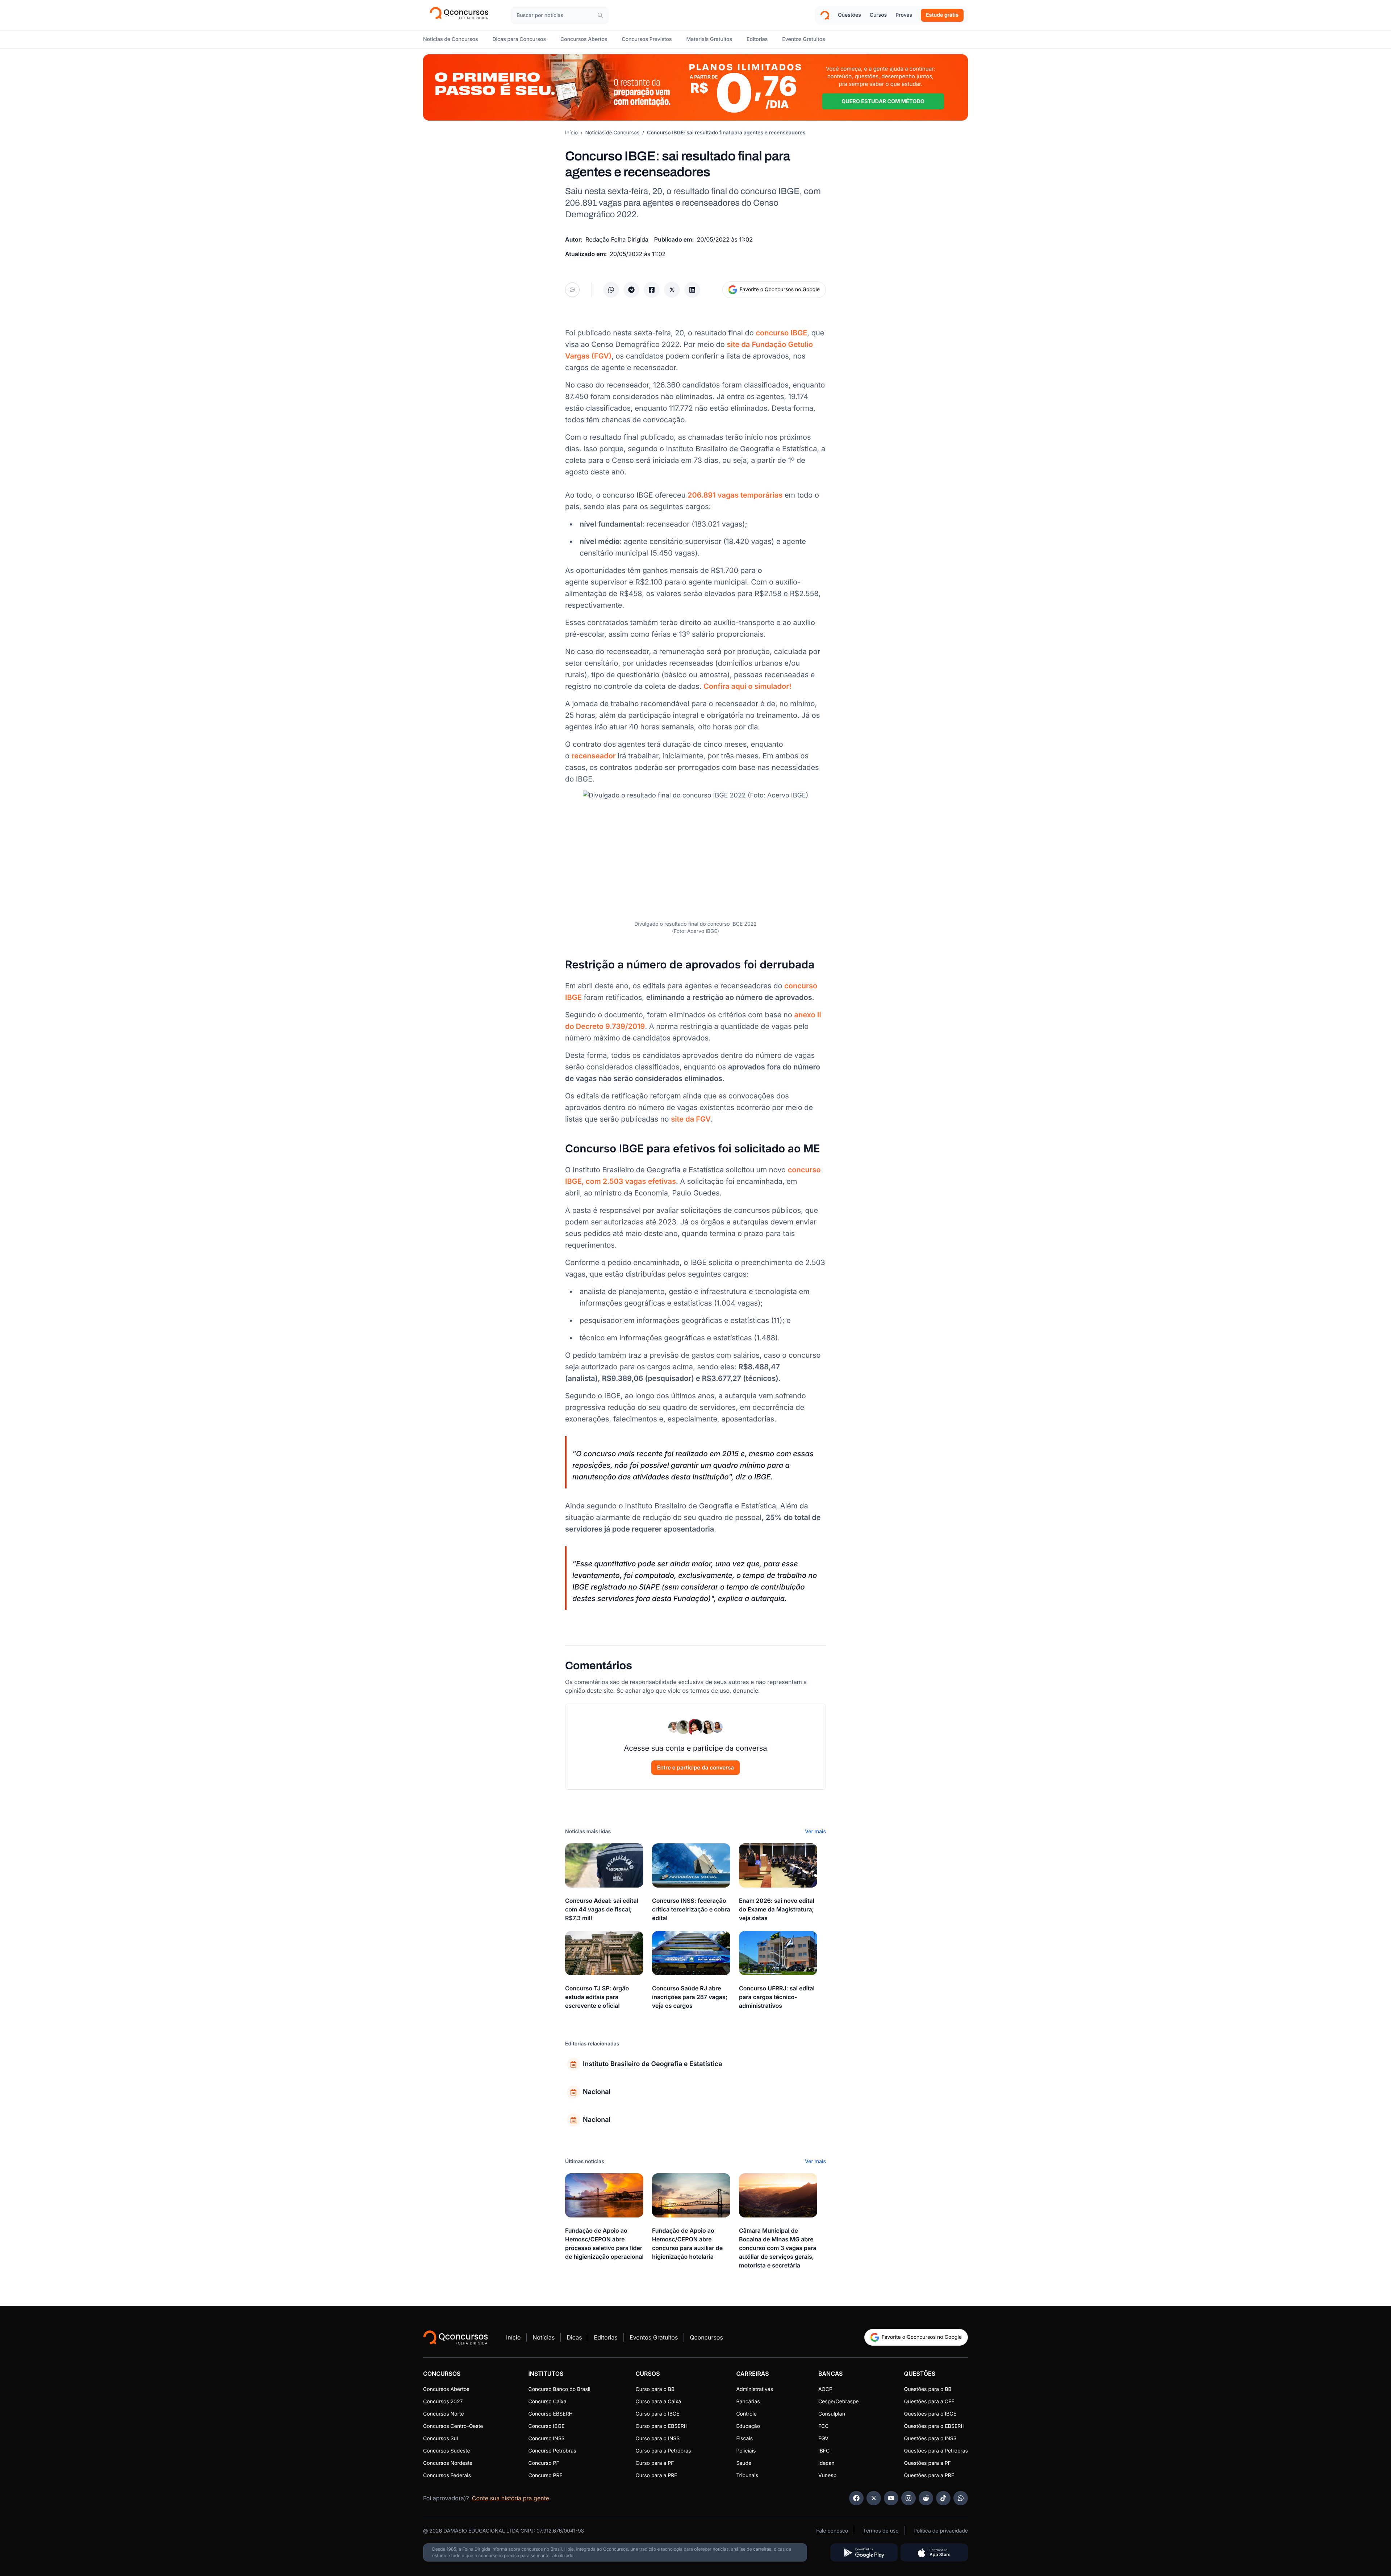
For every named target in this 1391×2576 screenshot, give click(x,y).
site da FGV (691, 1119)
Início (571, 133)
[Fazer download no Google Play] (864, 2552)
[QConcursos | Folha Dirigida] (461, 15)
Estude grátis (942, 15)
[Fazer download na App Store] (934, 2552)
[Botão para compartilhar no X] (672, 290)
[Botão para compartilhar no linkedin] (692, 290)
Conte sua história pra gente (511, 2498)
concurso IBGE (781, 333)
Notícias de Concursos (613, 133)
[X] (874, 2498)
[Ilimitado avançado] (695, 87)
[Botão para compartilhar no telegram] (631, 290)
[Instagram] (908, 2498)
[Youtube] (891, 2498)
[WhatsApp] (961, 2498)
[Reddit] (926, 2498)
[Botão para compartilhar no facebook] (652, 290)
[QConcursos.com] (456, 2337)
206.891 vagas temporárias (735, 495)
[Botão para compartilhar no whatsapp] (611, 290)
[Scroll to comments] (572, 290)
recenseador (594, 756)
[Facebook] (856, 2498)
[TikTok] (943, 2498)
